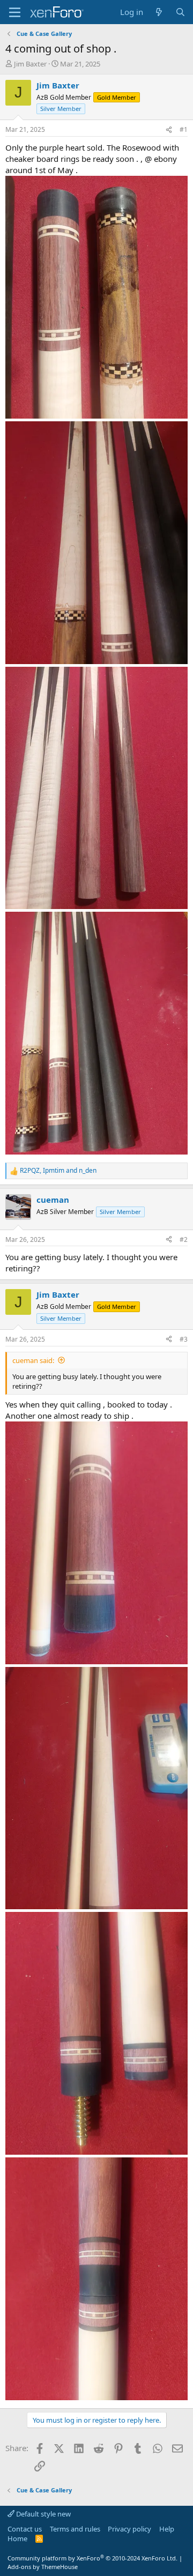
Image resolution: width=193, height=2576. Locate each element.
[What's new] (159, 12)
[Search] (180, 12)
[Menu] (15, 12)
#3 (184, 1339)
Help (167, 2529)
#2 (184, 1239)
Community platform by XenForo (92, 2558)
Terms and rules (75, 2529)
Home (17, 2538)
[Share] (169, 130)
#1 (184, 129)
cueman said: (33, 1360)
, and (58, 1171)
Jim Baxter (30, 64)
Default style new (43, 2514)
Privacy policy (129, 2529)
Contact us (25, 2529)
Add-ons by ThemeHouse (43, 2567)
